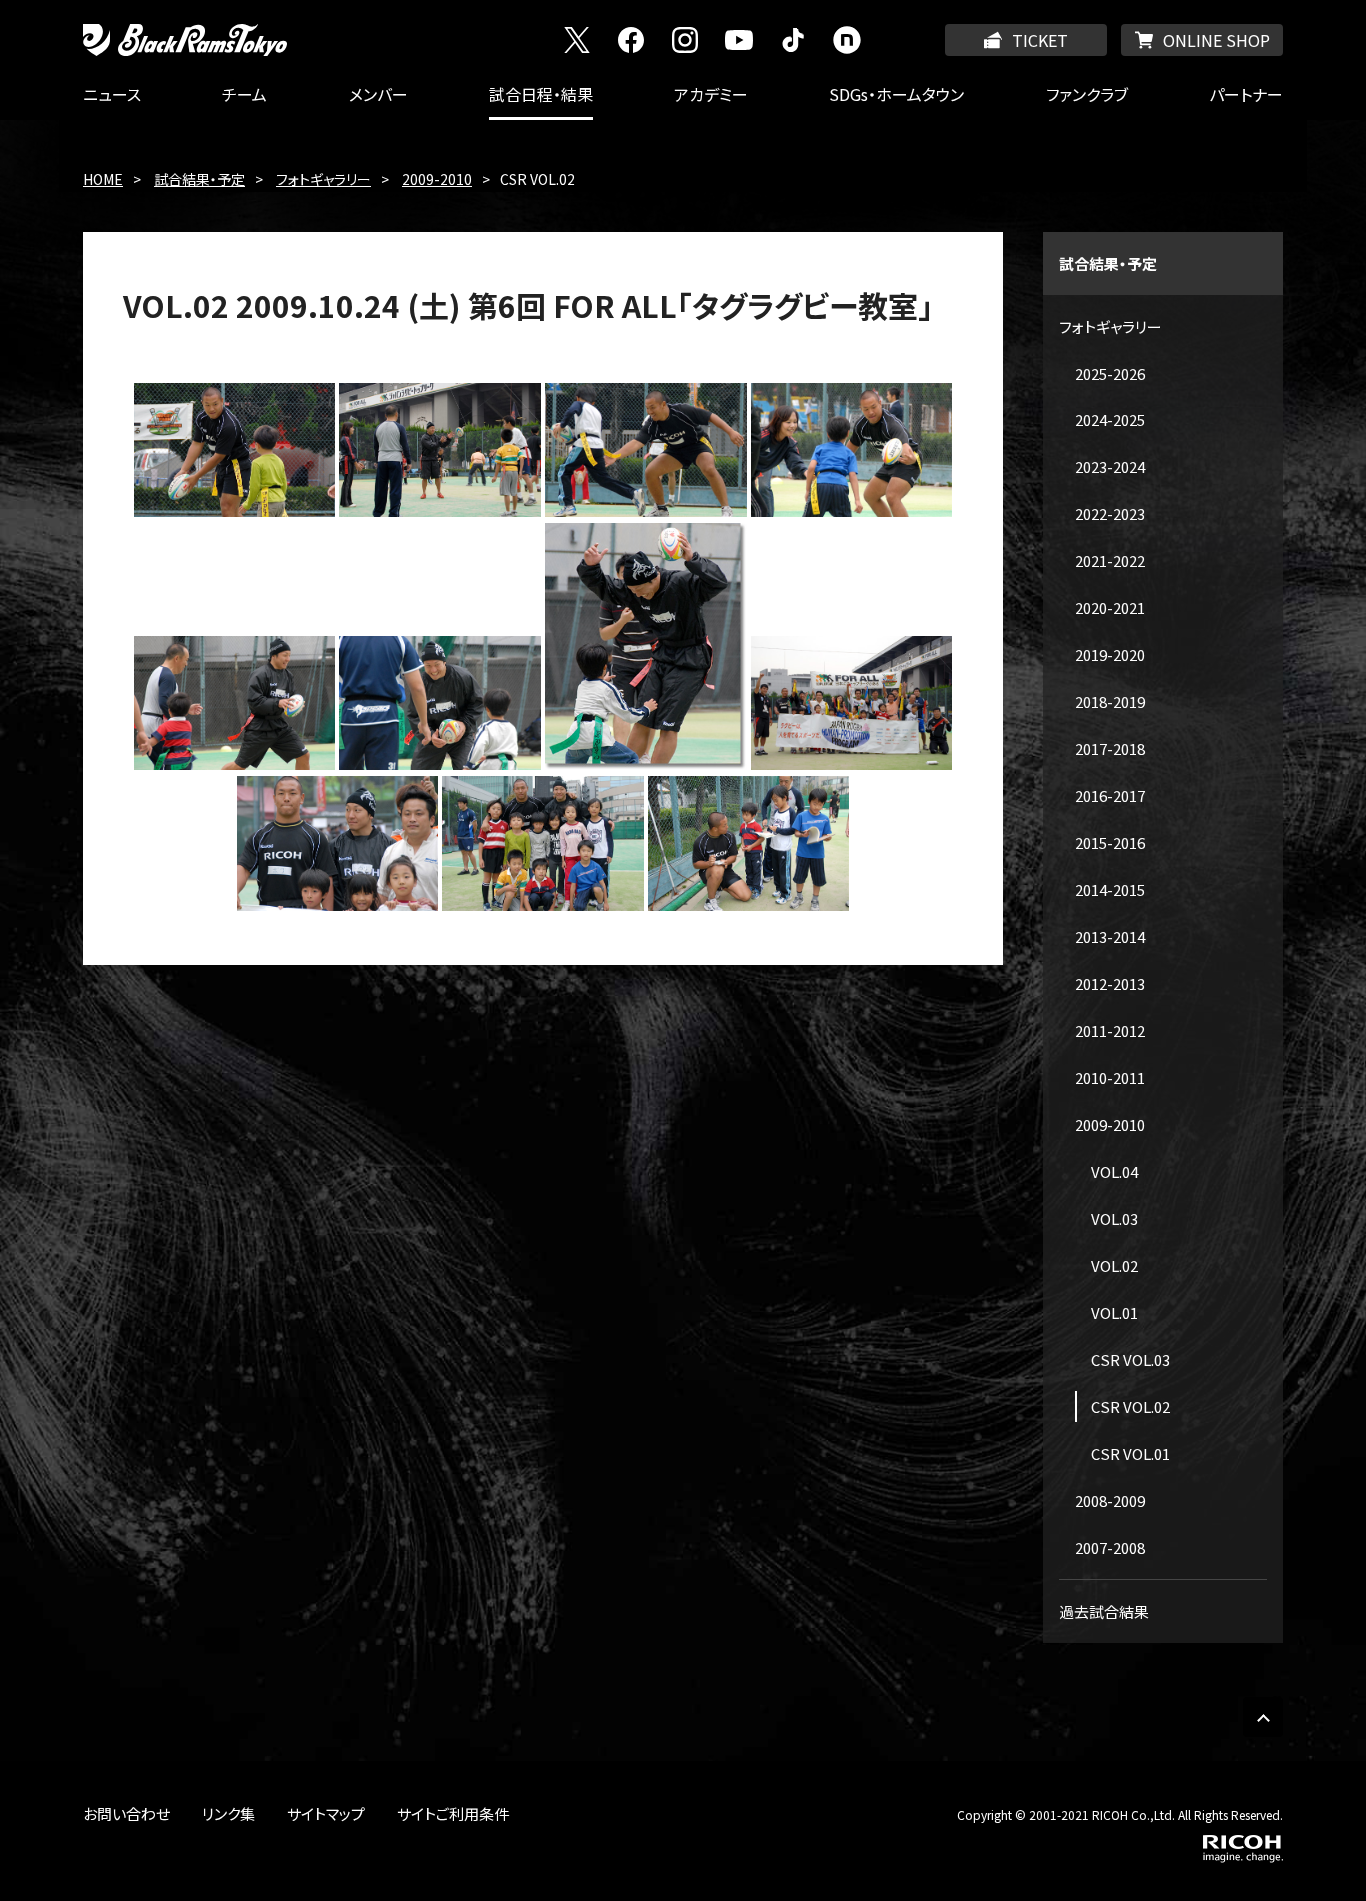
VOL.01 (1114, 1312)
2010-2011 (1110, 1077)
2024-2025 (1110, 419)
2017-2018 (1110, 748)
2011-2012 (1110, 1030)
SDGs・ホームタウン (896, 94)
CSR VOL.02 (1130, 1406)
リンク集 (228, 1813)
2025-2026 (1110, 373)
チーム (244, 94)
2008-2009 (1110, 1500)
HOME (103, 179)
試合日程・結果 (541, 94)
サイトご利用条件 (453, 1813)
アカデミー (711, 94)
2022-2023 (1110, 513)
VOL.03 (1114, 1218)
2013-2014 (1110, 936)
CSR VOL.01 (1130, 1453)
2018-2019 (1110, 701)
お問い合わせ (126, 1813)
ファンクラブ (1087, 94)
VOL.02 (1114, 1265)
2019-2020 (1110, 654)
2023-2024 (1110, 466)
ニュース (112, 94)
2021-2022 (1110, 560)
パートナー (1246, 94)
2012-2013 (1110, 983)
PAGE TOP (1263, 1717)
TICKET (1040, 40)
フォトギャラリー (323, 179)
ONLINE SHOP (1216, 40)
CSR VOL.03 (1130, 1359)
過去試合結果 (1104, 1611)
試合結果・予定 (199, 179)
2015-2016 (1110, 842)
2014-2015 (1110, 889)
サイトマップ (326, 1813)
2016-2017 (1110, 795)
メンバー (378, 94)
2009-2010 (437, 179)
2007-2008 (1110, 1547)
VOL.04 (1114, 1171)
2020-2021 (1110, 607)
